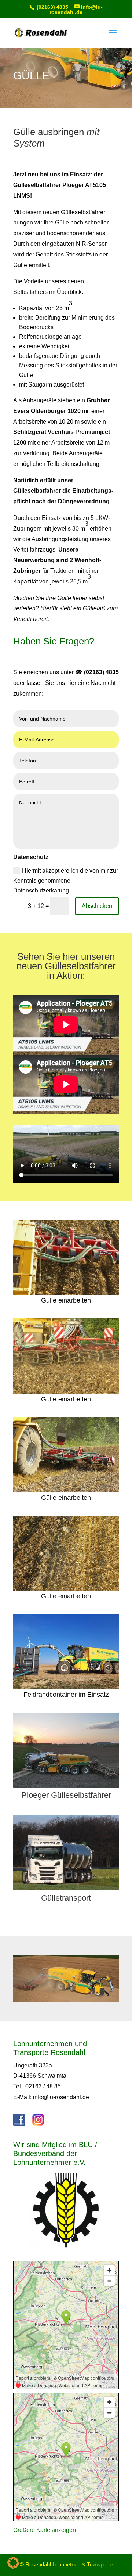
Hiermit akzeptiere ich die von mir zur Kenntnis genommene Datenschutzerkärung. (66, 881)
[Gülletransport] (66, 1888)
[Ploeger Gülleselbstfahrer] (66, 1785)
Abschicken (97, 906)
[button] (13, 2563)
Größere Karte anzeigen (45, 2530)
